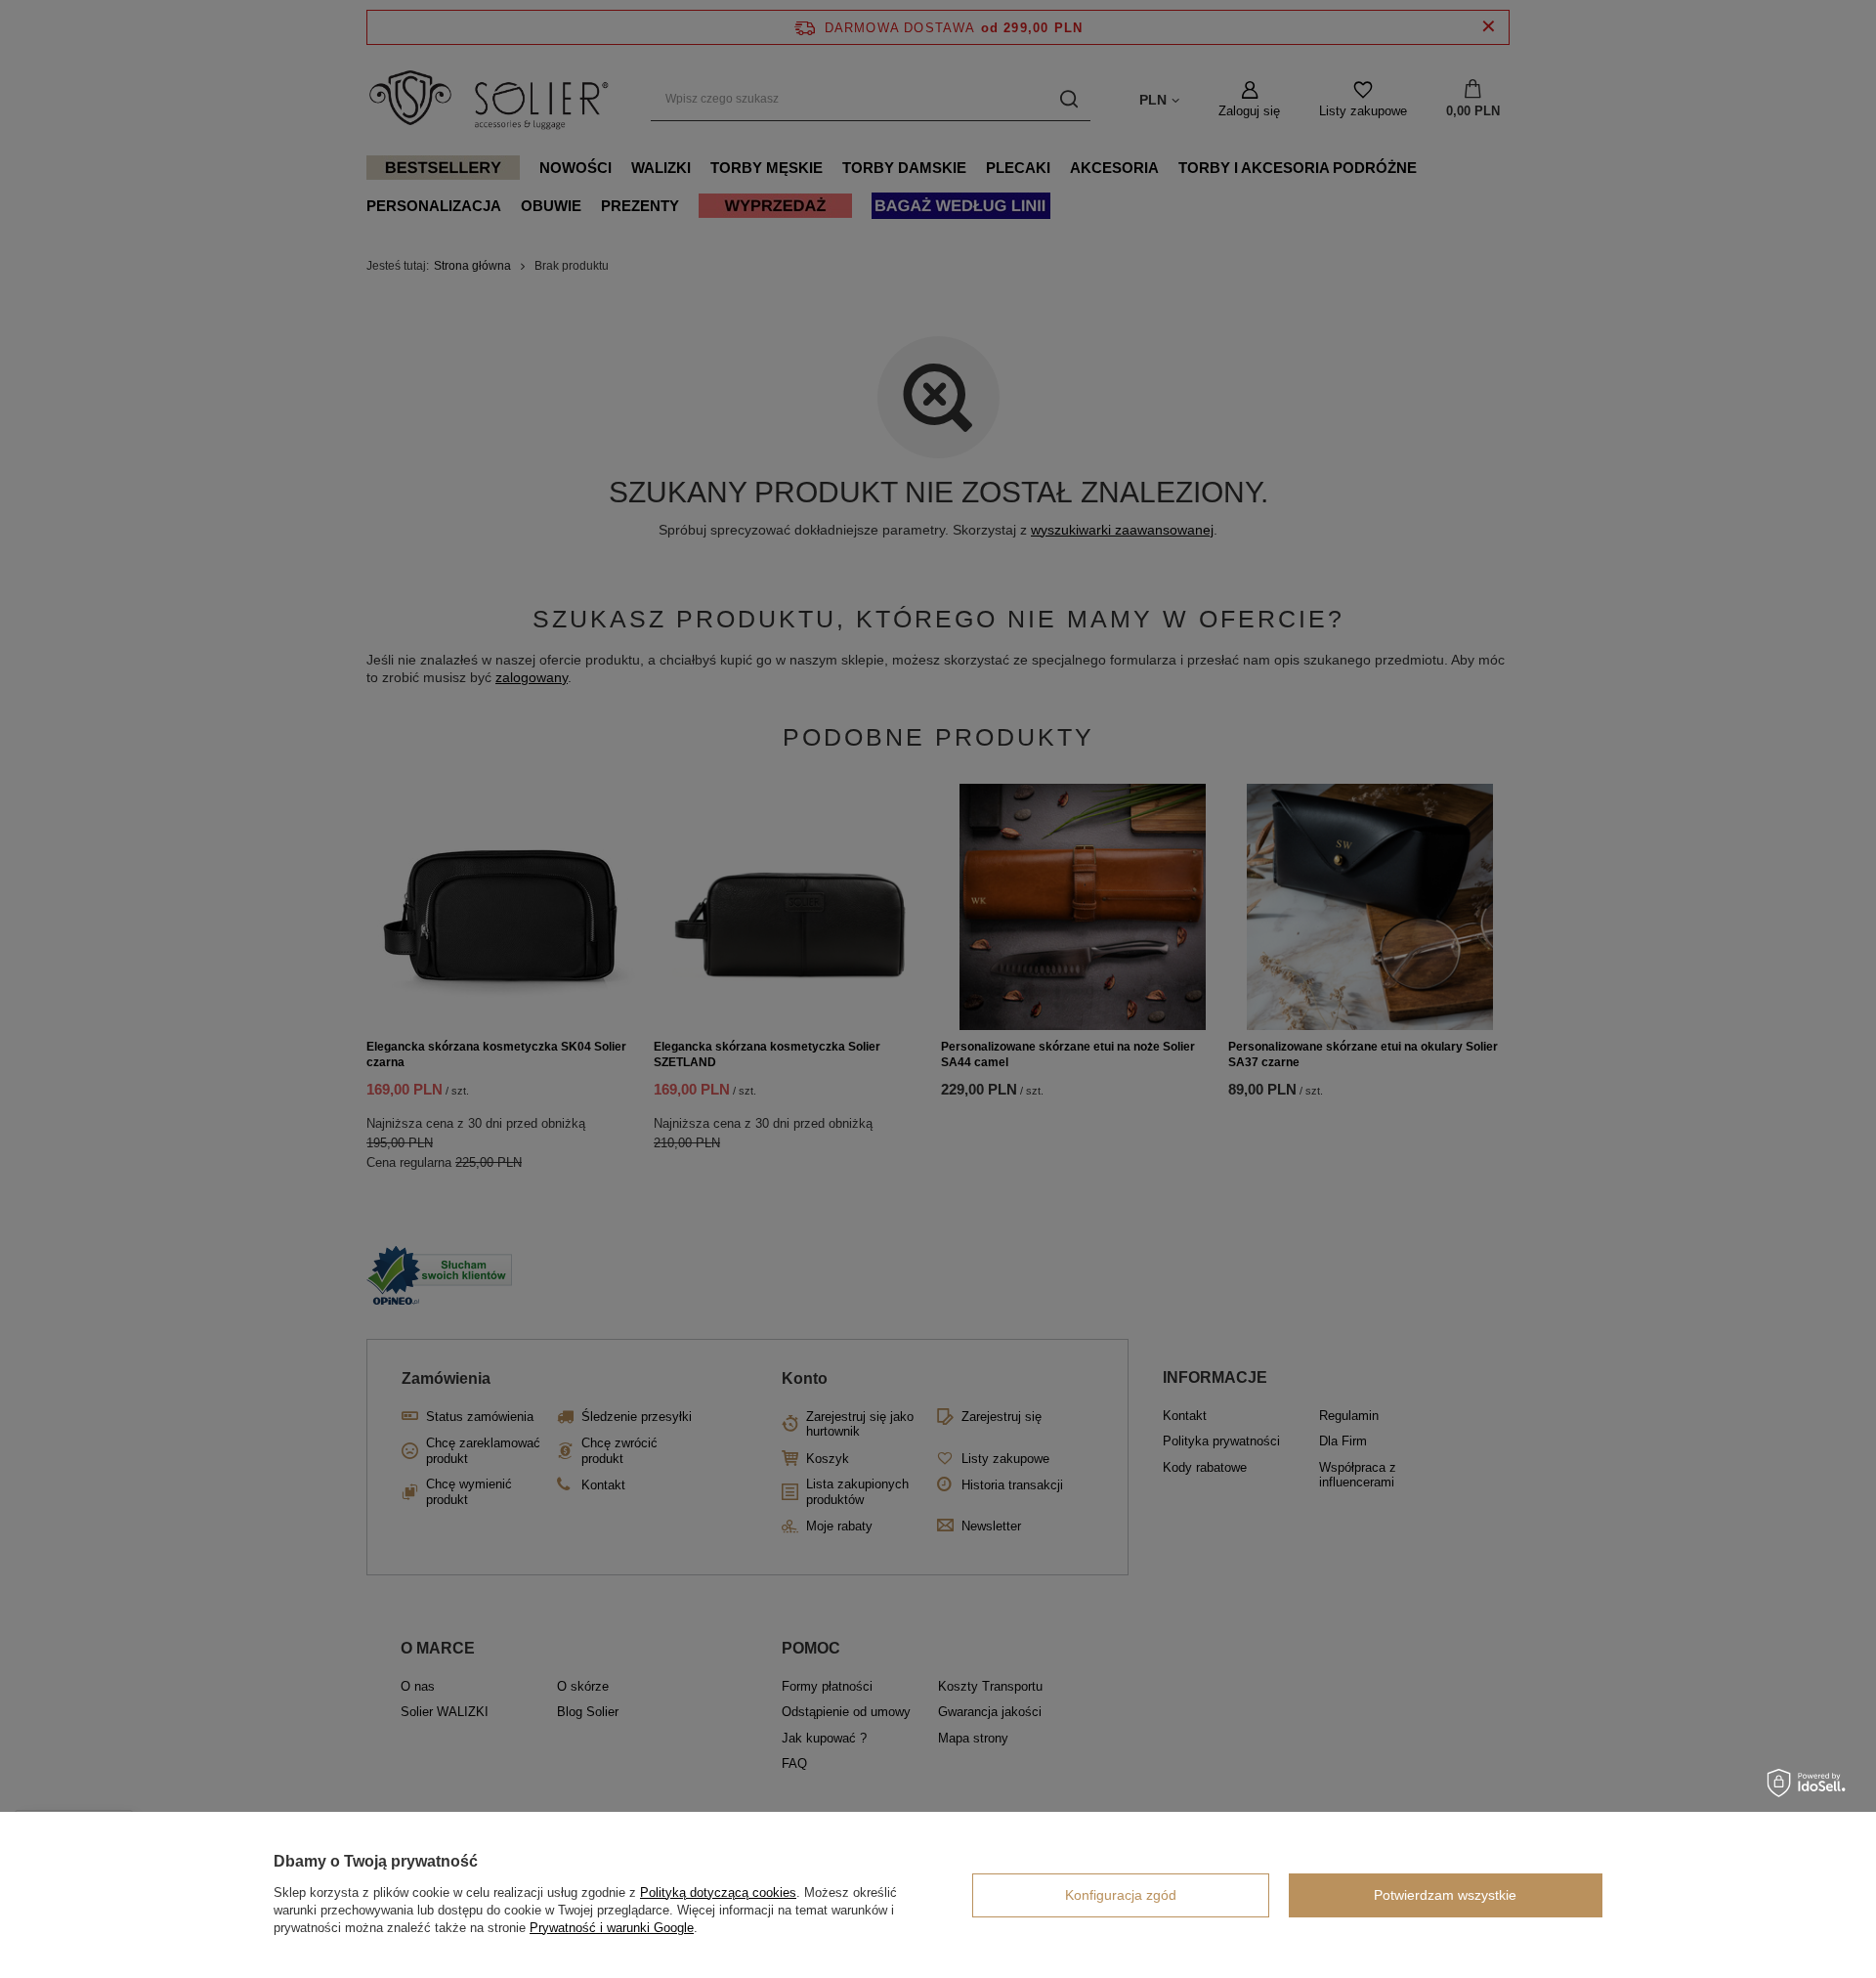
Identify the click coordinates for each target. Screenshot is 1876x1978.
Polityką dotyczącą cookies (718, 1892)
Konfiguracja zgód (1121, 1895)
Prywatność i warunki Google (612, 1928)
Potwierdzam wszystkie (1445, 1895)
